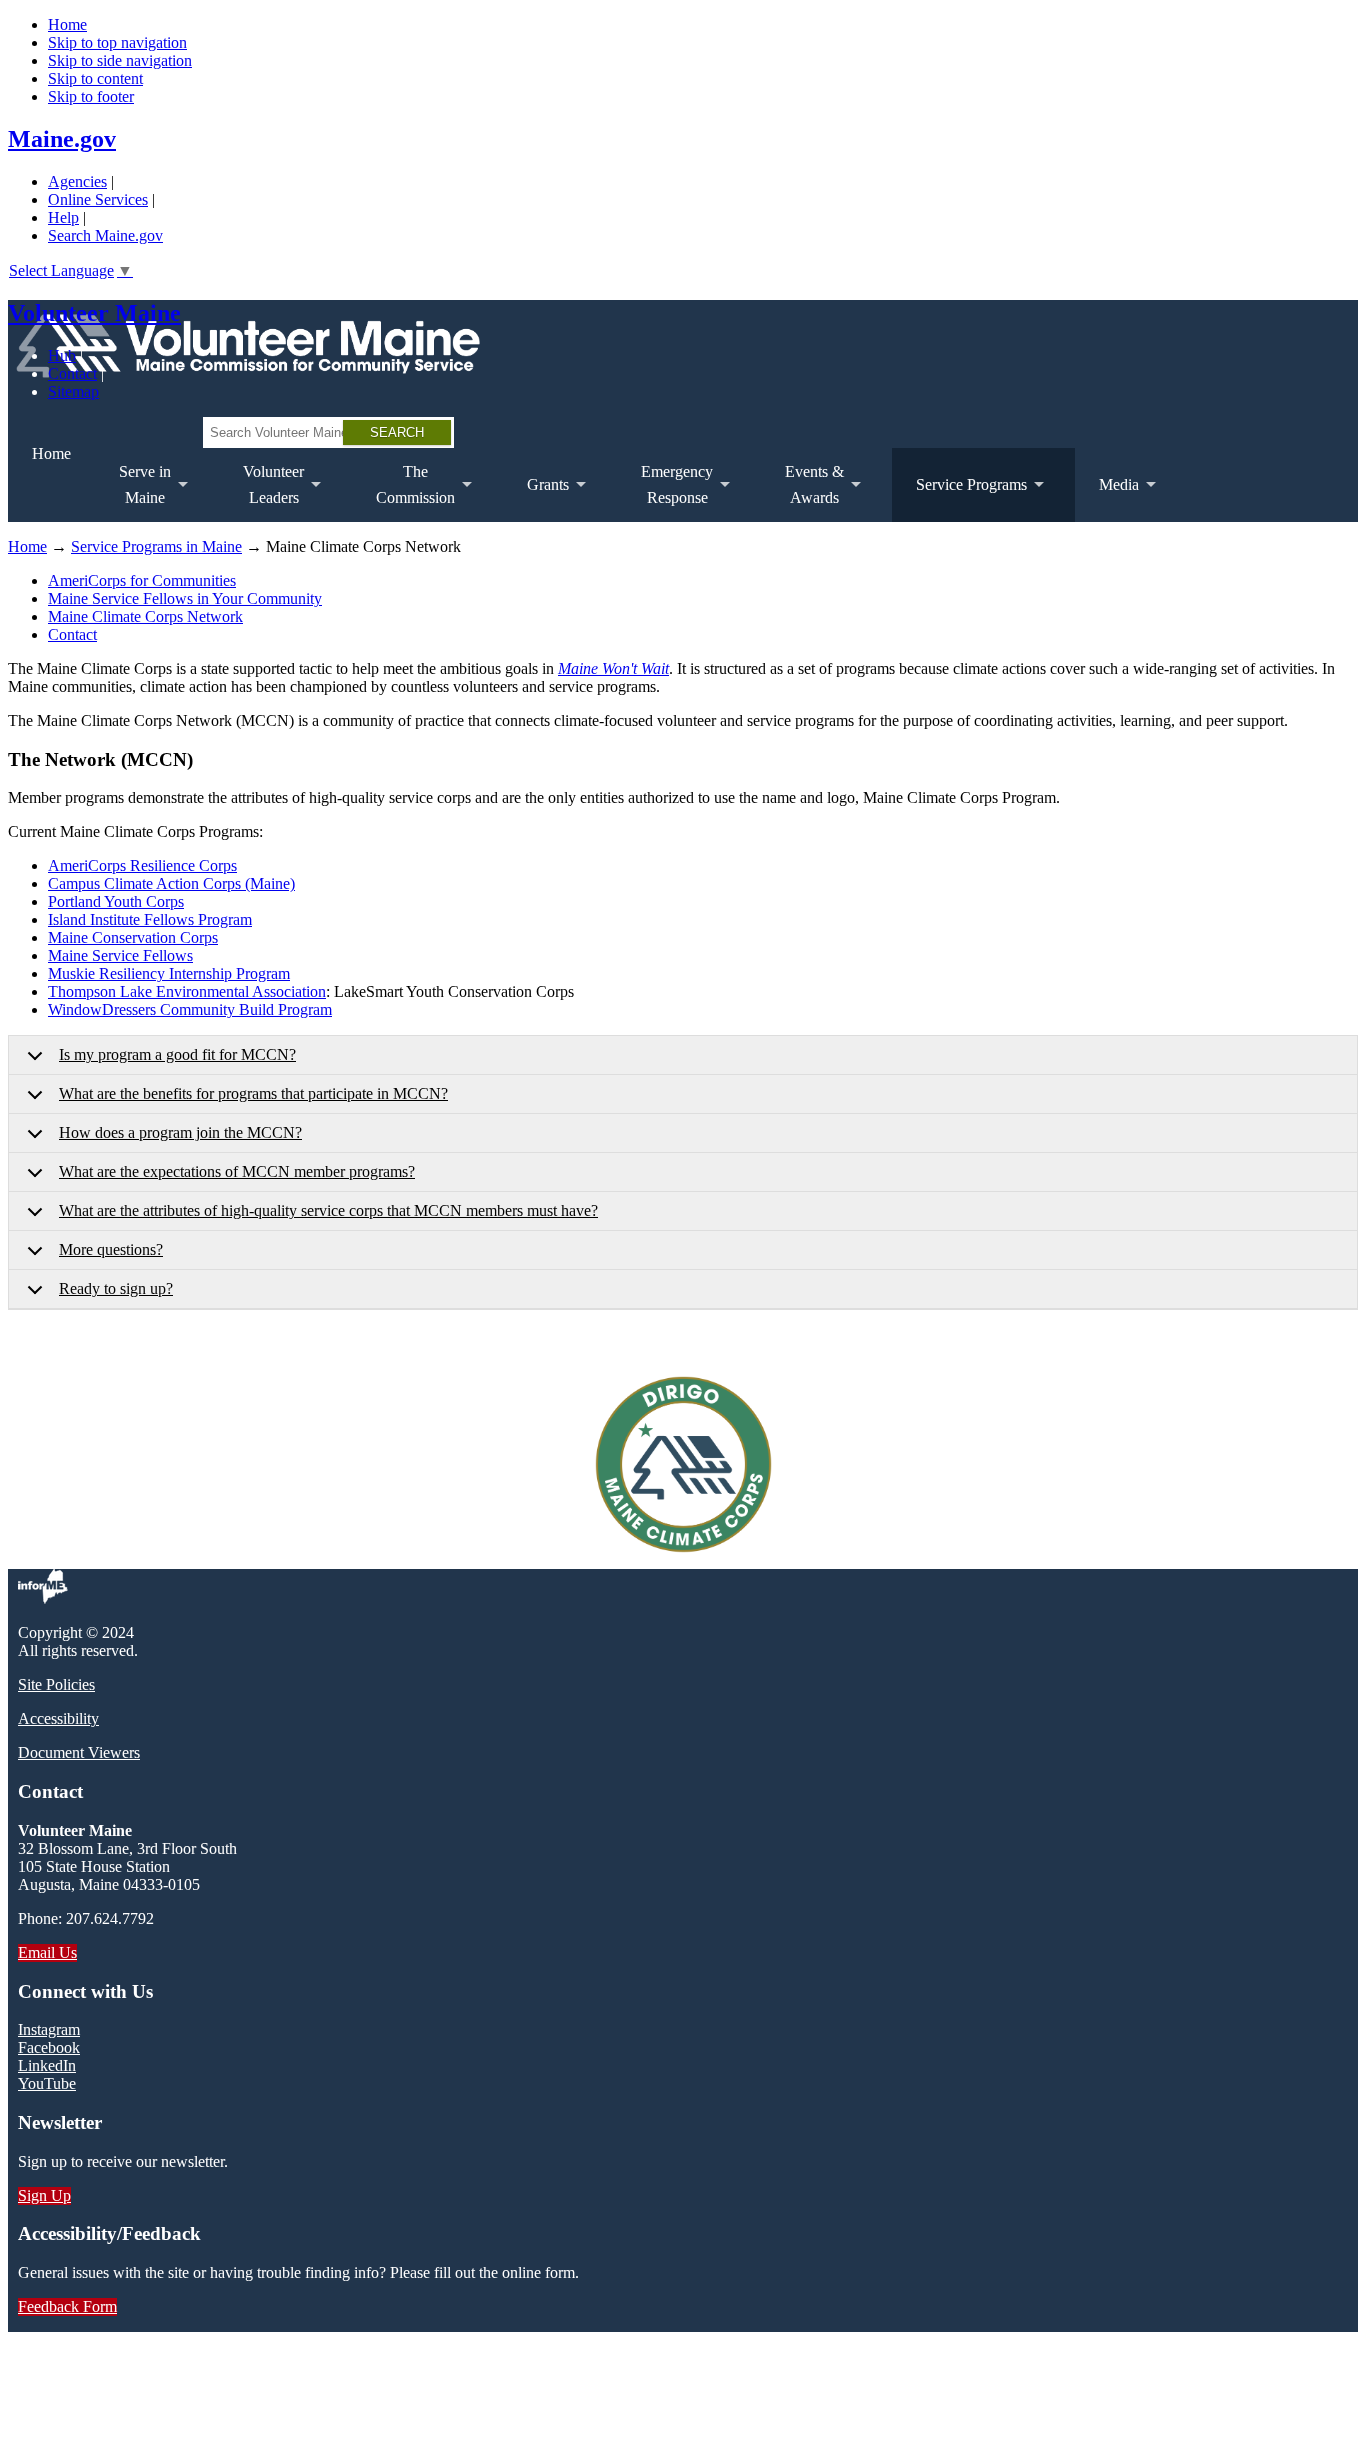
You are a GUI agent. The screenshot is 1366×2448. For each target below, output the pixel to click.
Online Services (98, 199)
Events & (802, 492)
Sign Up (44, 2195)
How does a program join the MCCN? (180, 1132)
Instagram (49, 2029)
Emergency (665, 492)
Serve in (133, 492)
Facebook (49, 2047)
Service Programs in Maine (156, 546)
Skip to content (95, 78)
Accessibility (58, 1718)
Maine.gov (62, 139)
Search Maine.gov (105, 235)
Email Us (47, 1952)
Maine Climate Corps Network (145, 616)
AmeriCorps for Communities (142, 580)
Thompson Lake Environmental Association (187, 991)
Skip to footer (91, 96)
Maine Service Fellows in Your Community (185, 598)
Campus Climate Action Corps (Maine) (171, 883)
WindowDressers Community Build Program (190, 1009)
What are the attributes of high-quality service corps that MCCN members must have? (328, 1210)
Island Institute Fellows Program (150, 919)
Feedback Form (67, 2306)
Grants (536, 499)
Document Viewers (79, 1752)
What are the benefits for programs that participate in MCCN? (253, 1093)
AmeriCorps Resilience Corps (142, 865)
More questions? (111, 1249)
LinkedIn (47, 2065)
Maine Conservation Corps (133, 937)
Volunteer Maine (94, 313)
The (403, 492)
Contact (72, 373)
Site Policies (56, 1684)
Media (1107, 499)
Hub (62, 355)
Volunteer (261, 492)
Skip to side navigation (120, 60)
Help (63, 217)
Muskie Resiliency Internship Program (169, 973)
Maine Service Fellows (120, 955)
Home (67, 24)
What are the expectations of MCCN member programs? (237, 1171)
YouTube (47, 2083)
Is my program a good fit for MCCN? (177, 1054)
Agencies (77, 181)
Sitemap (73, 391)
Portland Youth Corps (116, 901)
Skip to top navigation (117, 42)
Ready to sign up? (116, 1288)
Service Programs (959, 499)
